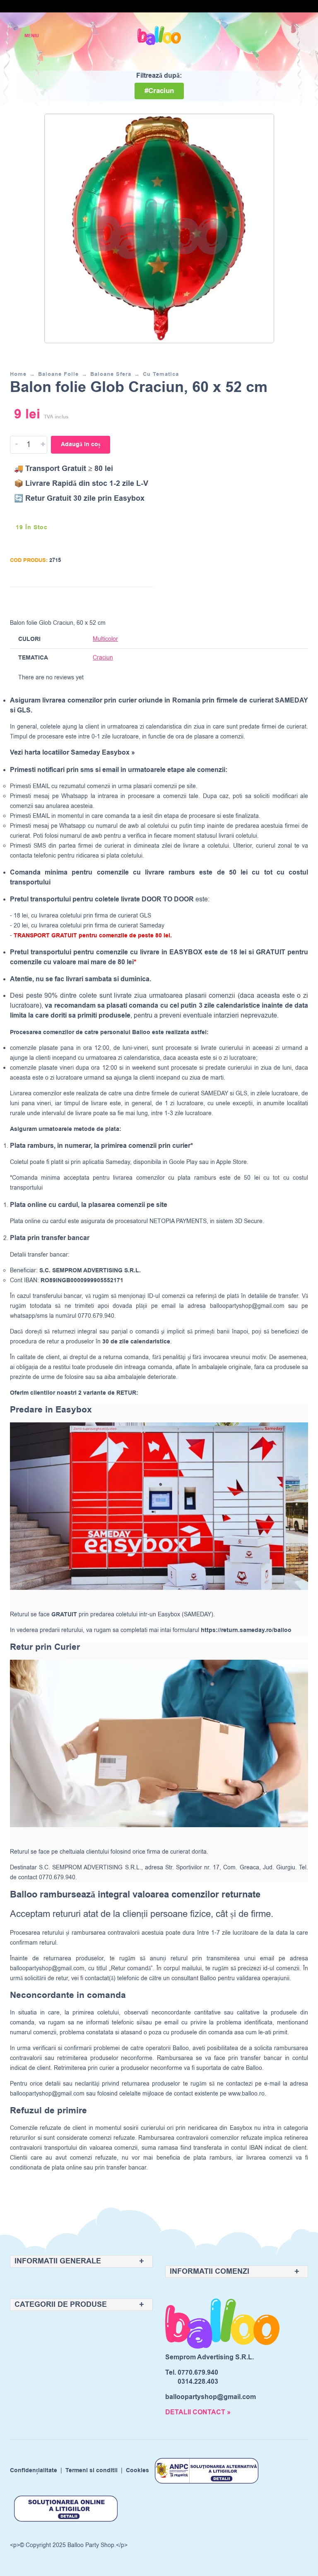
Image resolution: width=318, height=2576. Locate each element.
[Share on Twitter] (113, 601)
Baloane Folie (58, 374)
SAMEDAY (214, 1093)
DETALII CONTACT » (198, 2412)
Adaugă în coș (81, 444)
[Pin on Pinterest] (129, 601)
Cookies (137, 2471)
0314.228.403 (198, 2382)
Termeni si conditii (92, 2471)
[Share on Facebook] (98, 601)
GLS (241, 1093)
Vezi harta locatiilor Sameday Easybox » (72, 753)
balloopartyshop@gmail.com (247, 1306)
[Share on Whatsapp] (145, 601)
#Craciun (159, 91)
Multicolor (105, 639)
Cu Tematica (161, 374)
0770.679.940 (198, 2373)
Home (18, 374)
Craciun (103, 658)
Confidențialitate (34, 2471)
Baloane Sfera (111, 374)
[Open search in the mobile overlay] (273, 36)
